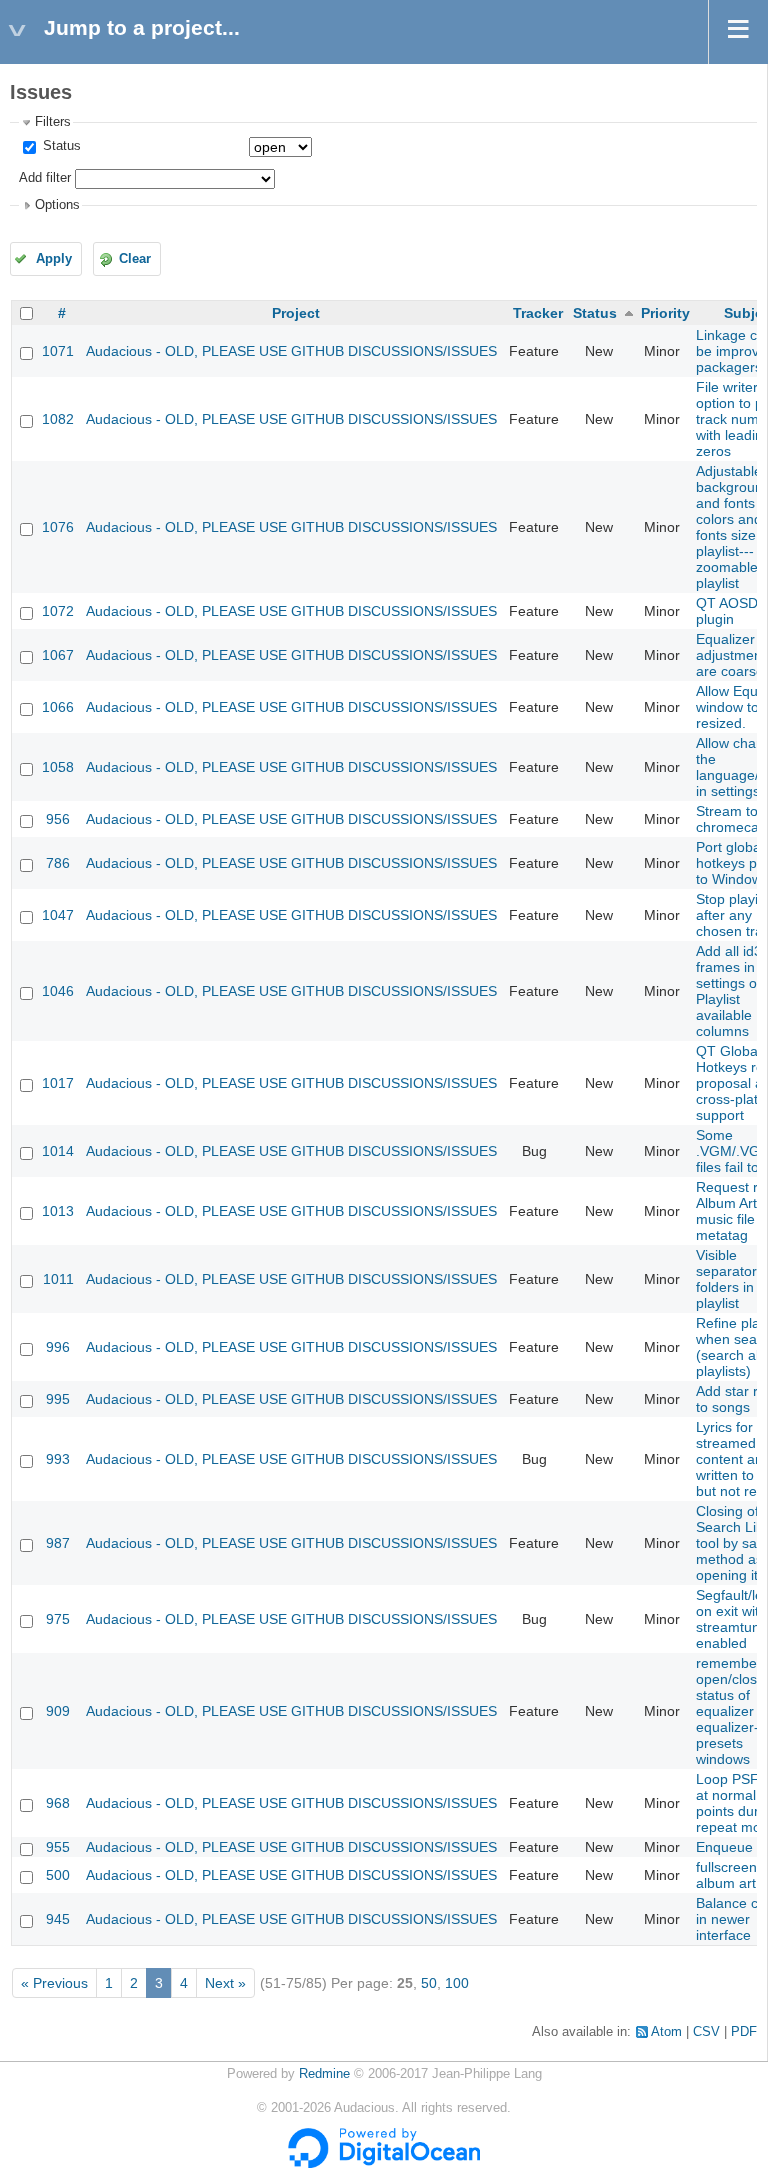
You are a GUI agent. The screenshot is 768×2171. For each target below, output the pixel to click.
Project (296, 313)
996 (58, 1347)
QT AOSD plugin (727, 611)
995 (58, 1399)
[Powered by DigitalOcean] (384, 2164)
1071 (58, 351)
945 (58, 1919)
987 (58, 1543)
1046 (58, 991)
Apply (54, 259)
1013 (58, 1211)
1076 (58, 527)
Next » (225, 1983)
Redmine (324, 2074)
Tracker (538, 313)
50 (429, 1983)
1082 (58, 419)
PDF (744, 2032)
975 (58, 1619)
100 (457, 1983)
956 (58, 819)
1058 (58, 767)
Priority (665, 313)
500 (58, 1875)
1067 (58, 655)
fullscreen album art (726, 1875)
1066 (58, 707)
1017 (58, 1083)
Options (57, 205)
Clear (135, 259)
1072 (58, 611)
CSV (706, 2032)
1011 (58, 1279)
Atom (666, 2032)
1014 (58, 1151)
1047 (58, 915)
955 (58, 1847)
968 (58, 1803)
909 (58, 1711)
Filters (53, 122)
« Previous (54, 1983)
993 (58, 1459)
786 (58, 863)
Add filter (45, 178)
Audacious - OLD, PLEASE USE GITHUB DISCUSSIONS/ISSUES (291, 351)
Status (60, 146)
